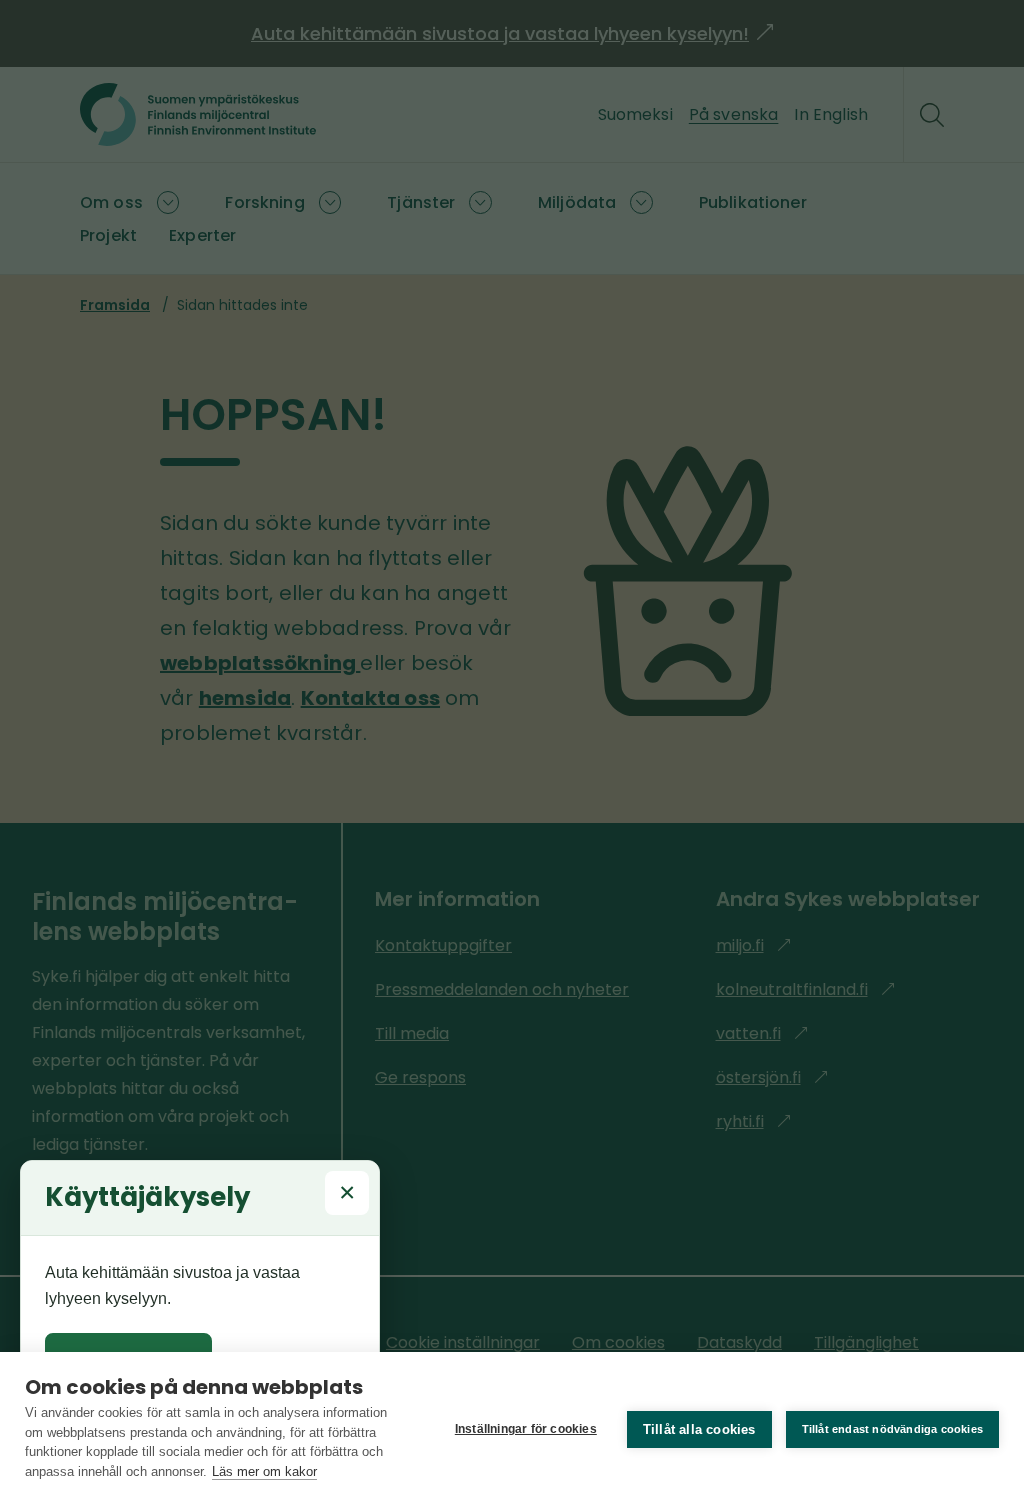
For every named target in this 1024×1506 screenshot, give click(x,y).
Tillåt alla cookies (699, 1429)
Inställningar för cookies (526, 1429)
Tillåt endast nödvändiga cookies (892, 1429)
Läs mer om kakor (264, 1471)
